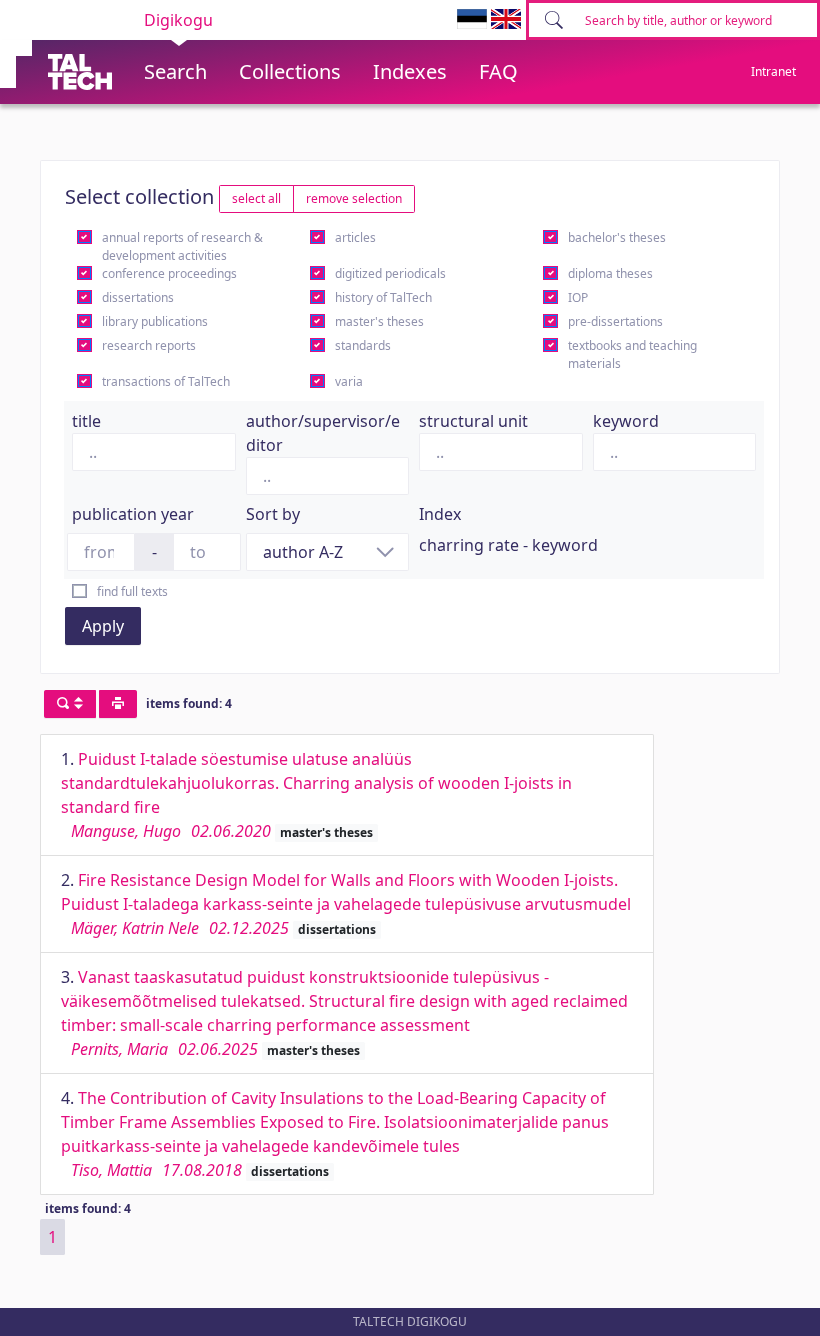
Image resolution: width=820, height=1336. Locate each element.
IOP (578, 297)
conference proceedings (169, 273)
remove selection (354, 198)
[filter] (70, 704)
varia (349, 381)
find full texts (132, 591)
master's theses (379, 321)
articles (355, 237)
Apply (103, 626)
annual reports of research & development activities (182, 246)
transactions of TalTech (166, 381)
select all (256, 198)
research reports (149, 345)
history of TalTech (383, 297)
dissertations (138, 297)
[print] (118, 704)
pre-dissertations (615, 321)
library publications (155, 321)
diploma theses (610, 273)
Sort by (273, 514)
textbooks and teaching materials (632, 354)
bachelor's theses (617, 237)
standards (363, 345)
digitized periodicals (390, 273)
